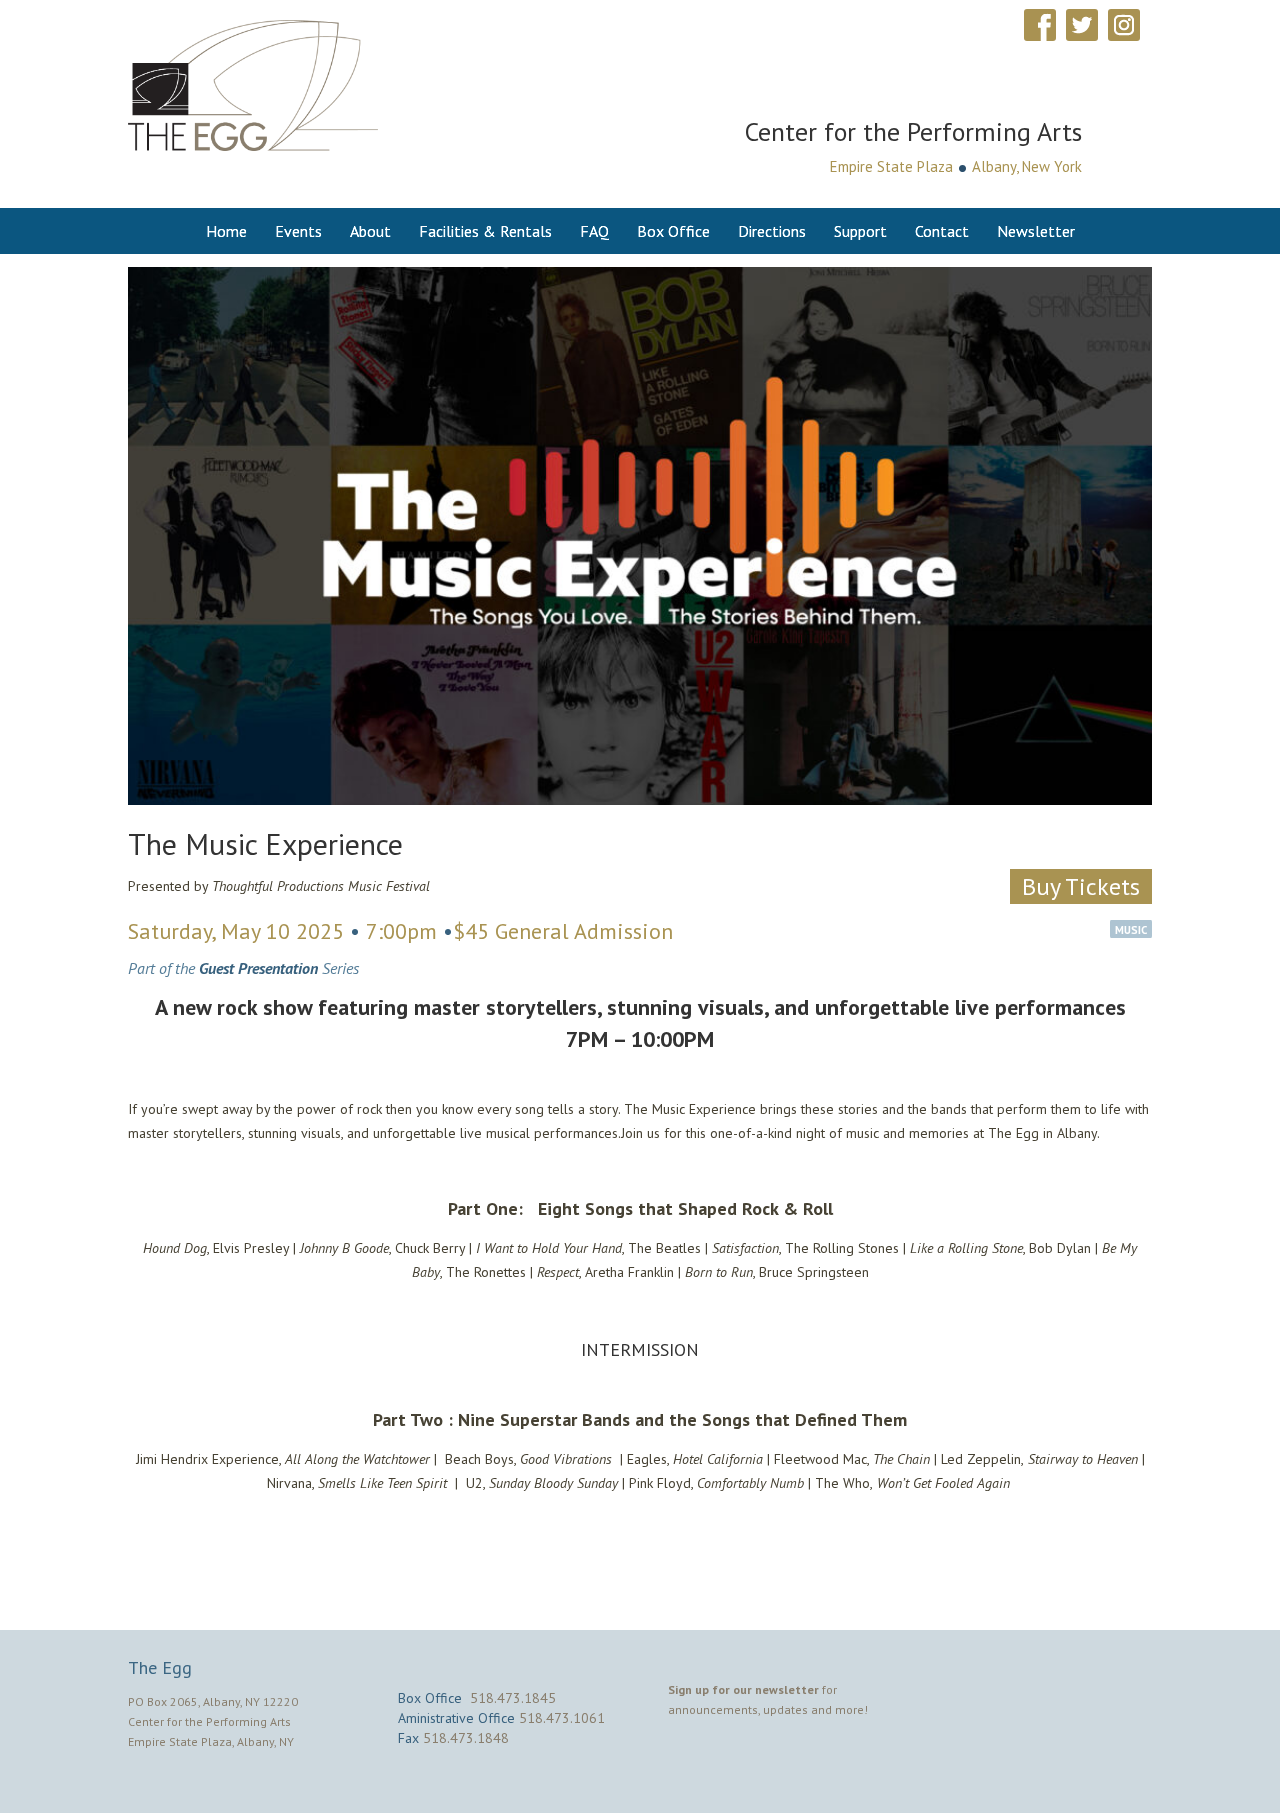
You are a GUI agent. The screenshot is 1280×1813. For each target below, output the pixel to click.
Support (860, 231)
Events (298, 231)
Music (1131, 930)
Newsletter (1036, 231)
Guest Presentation (258, 968)
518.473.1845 (513, 1698)
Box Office (673, 231)
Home (226, 231)
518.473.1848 (466, 1738)
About (370, 231)
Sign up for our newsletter (743, 1689)
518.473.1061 (562, 1718)
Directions (772, 231)
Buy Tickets (1081, 886)
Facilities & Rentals (485, 231)
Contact (942, 231)
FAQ (594, 231)
